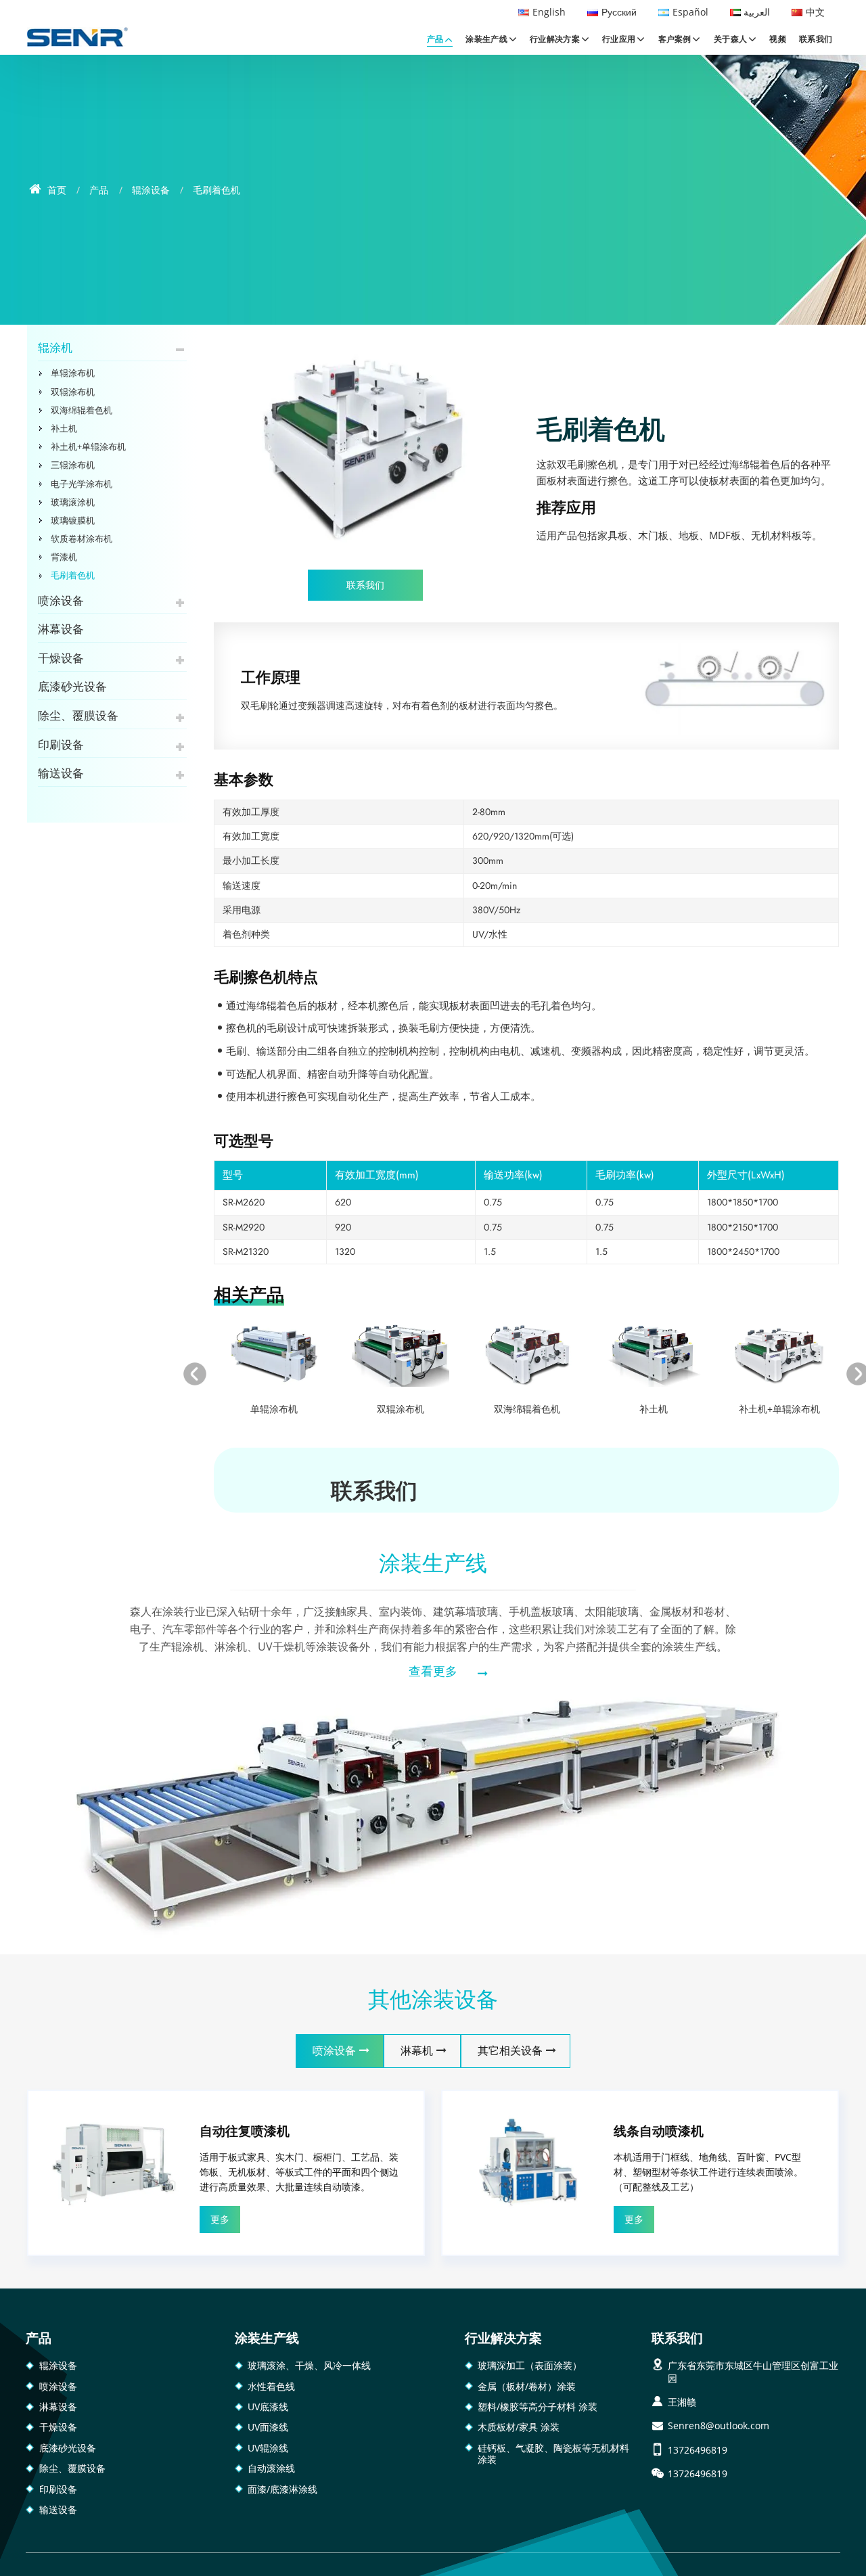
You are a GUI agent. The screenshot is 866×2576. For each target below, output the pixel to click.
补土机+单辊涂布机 (779, 1409)
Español (690, 12)
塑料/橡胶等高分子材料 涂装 (538, 2407)
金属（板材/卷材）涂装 (527, 2386)
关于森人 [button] (730, 39)
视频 (778, 39)
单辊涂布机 (274, 1409)
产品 (99, 190)
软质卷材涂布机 (82, 538)
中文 (815, 12)
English (549, 12)
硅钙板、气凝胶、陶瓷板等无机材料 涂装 (553, 2454)
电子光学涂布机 (82, 484)
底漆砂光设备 (72, 687)
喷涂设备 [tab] (334, 2051)
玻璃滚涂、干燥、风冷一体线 (309, 2365)
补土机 (654, 1409)
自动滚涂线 (271, 2468)
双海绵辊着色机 (527, 1409)
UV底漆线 (268, 2407)
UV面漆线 (268, 2427)
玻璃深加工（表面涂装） (530, 2365)
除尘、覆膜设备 (78, 716)
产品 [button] (435, 39)
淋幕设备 (61, 629)
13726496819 (698, 2450)
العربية (757, 12)
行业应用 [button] (619, 39)
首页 (55, 190)
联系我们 (816, 39)
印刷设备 (61, 745)
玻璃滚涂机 (73, 502)
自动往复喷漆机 (245, 2131)
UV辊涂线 (268, 2448)
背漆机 (64, 557)
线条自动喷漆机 (659, 2131)
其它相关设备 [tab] (510, 2051)
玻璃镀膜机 (73, 520)
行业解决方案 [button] (555, 39)
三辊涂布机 (73, 465)
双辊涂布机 (401, 1409)
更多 (220, 2219)
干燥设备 (61, 658)
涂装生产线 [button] (486, 39)
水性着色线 (271, 2386)
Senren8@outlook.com (719, 2425)
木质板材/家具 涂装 (519, 2427)
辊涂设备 (151, 190)
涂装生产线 (433, 1563)
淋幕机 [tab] (417, 2051)
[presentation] (195, 1374)
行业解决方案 (503, 2338)
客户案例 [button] (675, 39)
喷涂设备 (61, 601)
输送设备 (61, 773)
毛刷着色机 (73, 575)
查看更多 (433, 1672)
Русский (619, 12)
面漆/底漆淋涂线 (282, 2489)
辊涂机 (55, 348)
